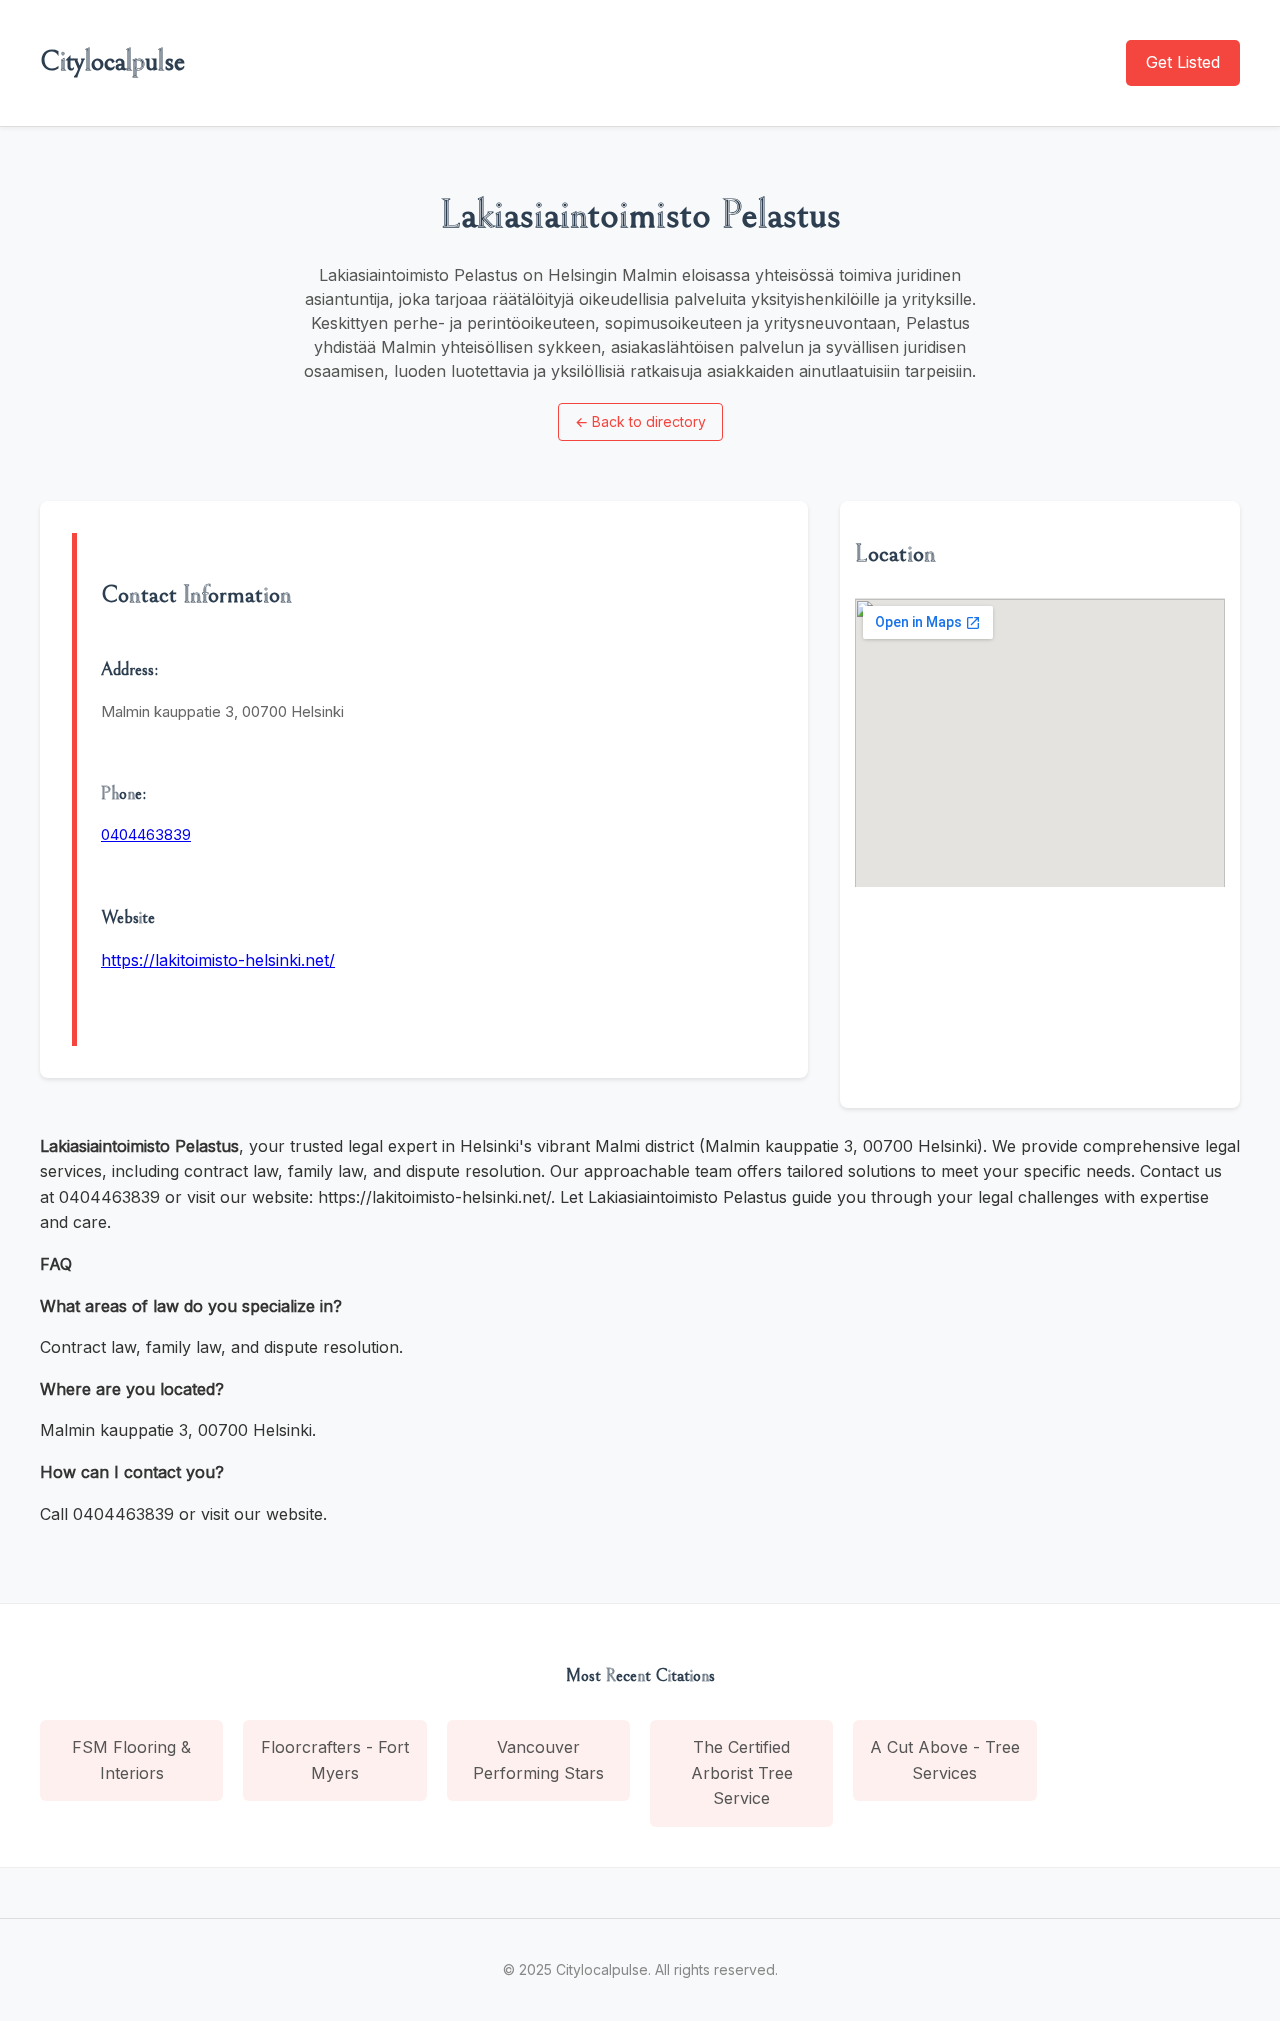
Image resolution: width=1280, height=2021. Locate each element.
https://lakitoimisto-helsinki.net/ (218, 960)
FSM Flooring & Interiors (131, 1760)
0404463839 (146, 834)
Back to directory (640, 421)
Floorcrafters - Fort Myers (335, 1760)
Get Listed (1183, 62)
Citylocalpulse (112, 62)
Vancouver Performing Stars (538, 1760)
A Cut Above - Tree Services (945, 1760)
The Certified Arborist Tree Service (742, 1772)
